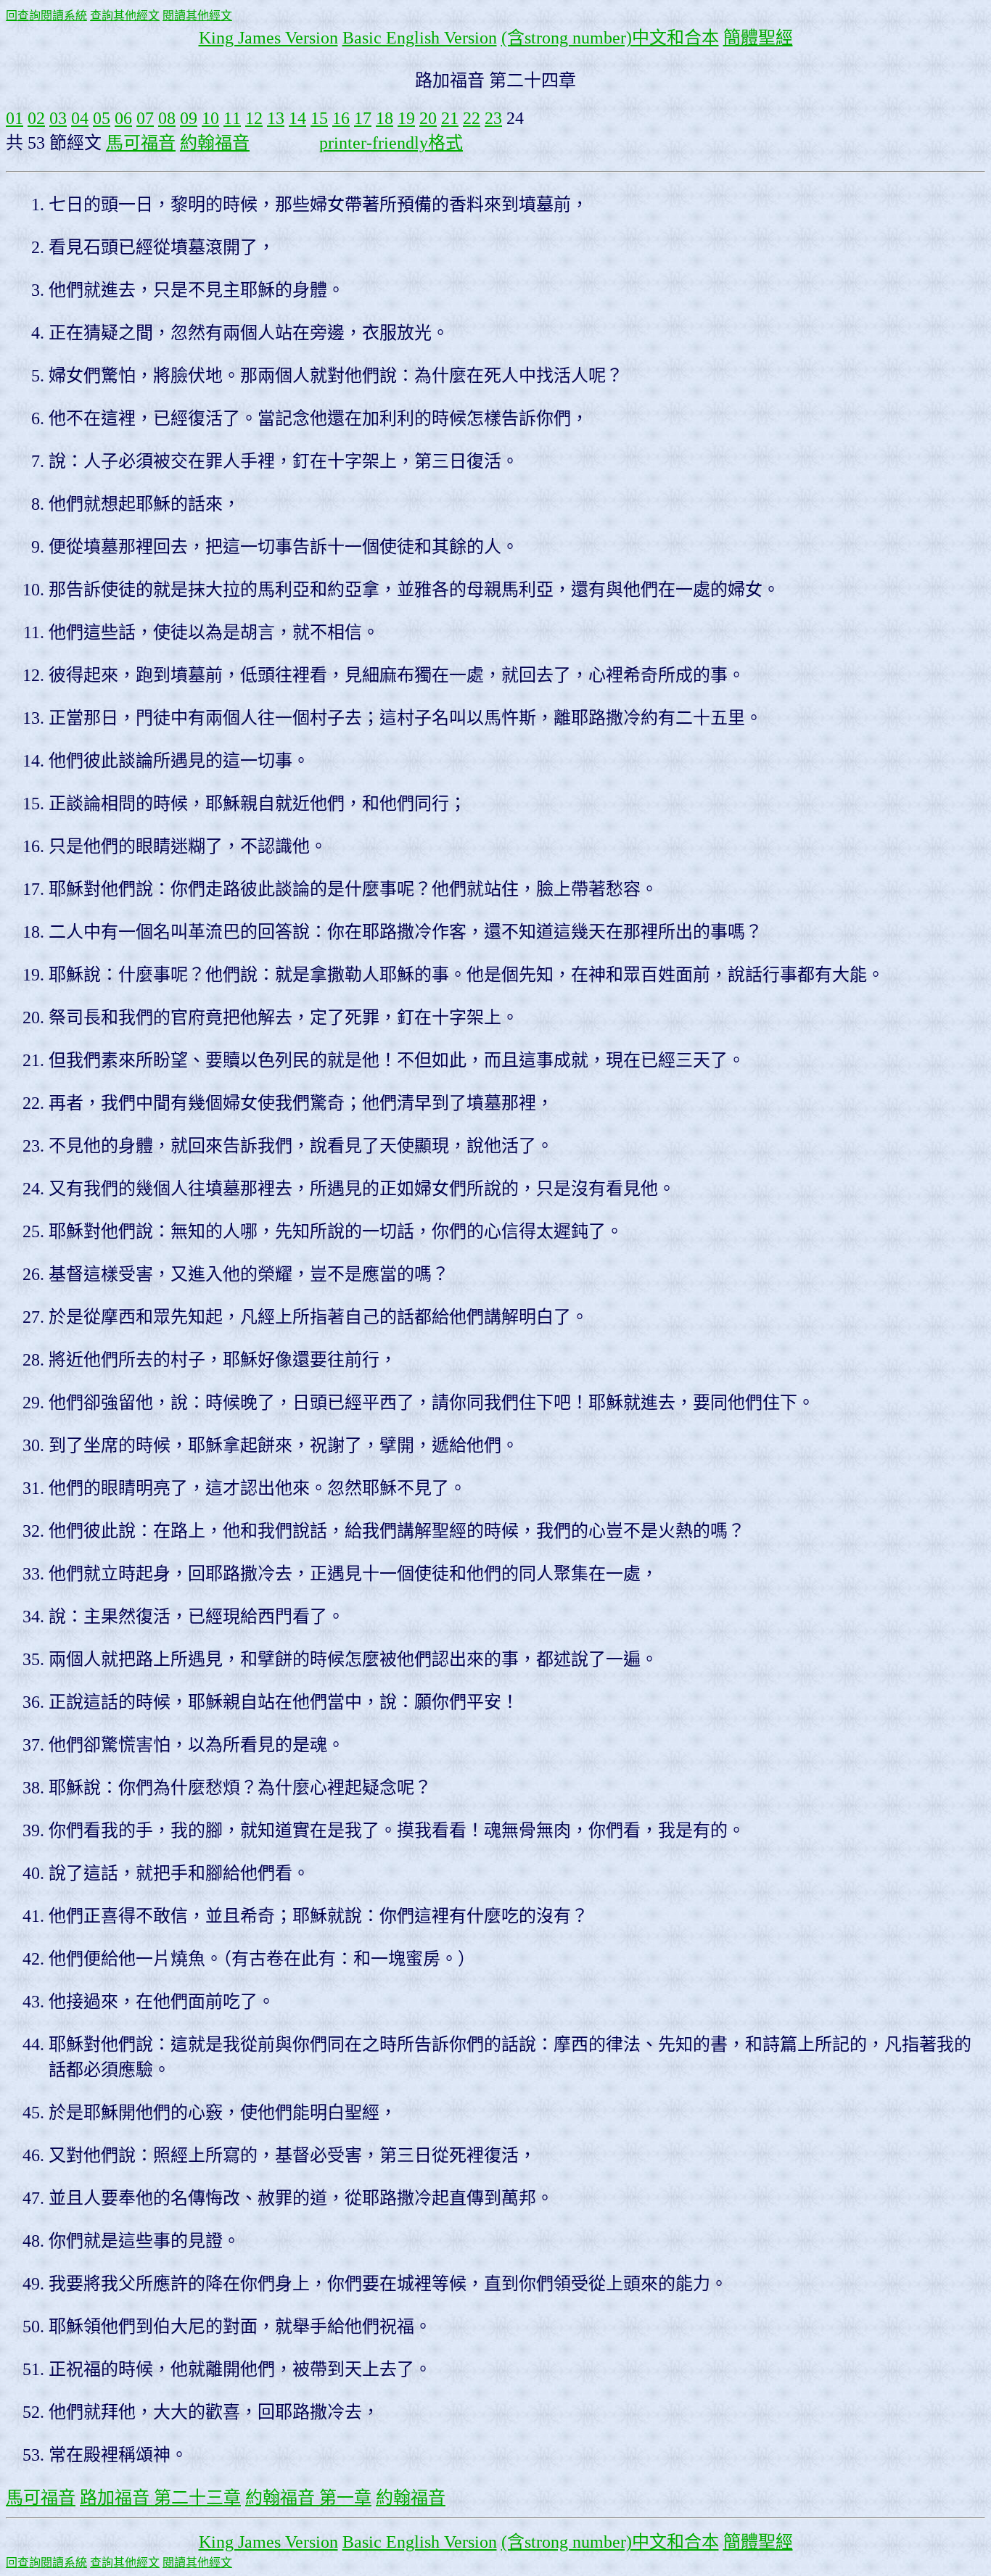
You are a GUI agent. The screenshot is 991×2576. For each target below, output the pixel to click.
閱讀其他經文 (197, 16)
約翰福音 (215, 143)
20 (428, 118)
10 (210, 118)
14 (297, 118)
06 (123, 118)
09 (189, 118)
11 (232, 118)
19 (406, 118)
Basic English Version (420, 38)
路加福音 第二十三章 (160, 2498)
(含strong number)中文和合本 (610, 38)
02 (36, 118)
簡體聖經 (758, 38)
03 (58, 118)
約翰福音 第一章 (308, 2498)
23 (493, 118)
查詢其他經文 (125, 16)
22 (472, 118)
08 (167, 118)
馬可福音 (141, 143)
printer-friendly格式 (391, 143)
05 (102, 118)
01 (15, 118)
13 (276, 118)
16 (341, 118)
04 (80, 118)
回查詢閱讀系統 (46, 16)
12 (254, 118)
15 (319, 118)
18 (385, 118)
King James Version (268, 38)
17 (363, 118)
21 (450, 118)
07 (145, 118)
